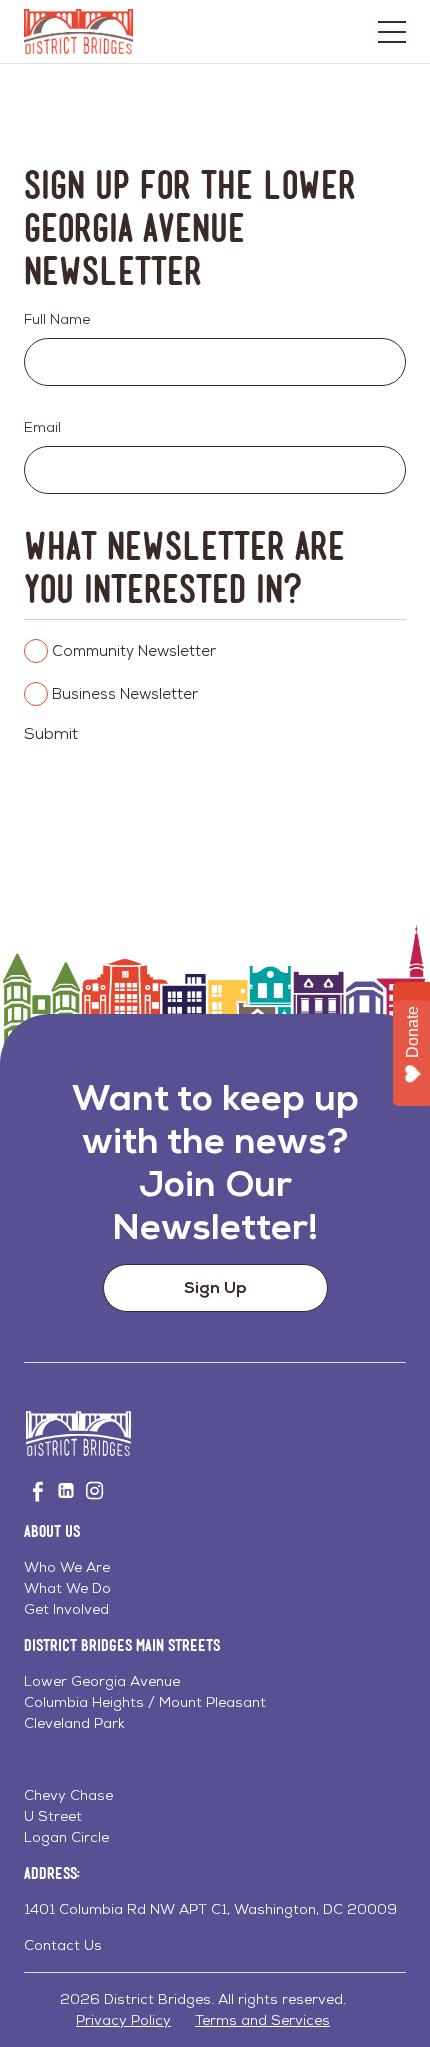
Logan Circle (66, 1837)
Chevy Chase (68, 1795)
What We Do (67, 1588)
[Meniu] (392, 32)
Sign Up (215, 1287)
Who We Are (67, 1567)
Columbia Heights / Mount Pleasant (145, 1702)
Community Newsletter (134, 650)
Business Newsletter (125, 693)
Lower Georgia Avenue (102, 1681)
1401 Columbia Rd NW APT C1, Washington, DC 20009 (210, 1909)
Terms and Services (262, 2020)
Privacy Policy (123, 2020)
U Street (53, 1816)
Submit (51, 733)
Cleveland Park (74, 1723)
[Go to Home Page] (78, 31)
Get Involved (66, 1609)
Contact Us (63, 1945)
